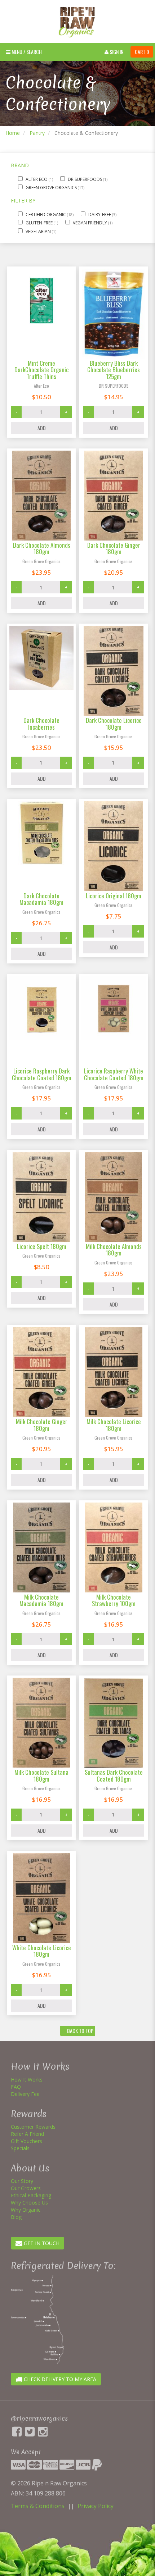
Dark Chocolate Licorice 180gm (114, 723)
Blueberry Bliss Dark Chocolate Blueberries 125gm (114, 370)
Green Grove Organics (52, 188)
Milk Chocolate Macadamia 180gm (41, 1600)
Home (13, 133)
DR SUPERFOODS (85, 179)
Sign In (116, 52)
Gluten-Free (40, 223)
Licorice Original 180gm (114, 896)
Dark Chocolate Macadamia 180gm (41, 899)
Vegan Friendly (90, 223)
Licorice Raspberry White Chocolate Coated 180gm (114, 1074)
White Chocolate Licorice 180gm (42, 1951)
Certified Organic (46, 215)
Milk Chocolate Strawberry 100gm (114, 1600)
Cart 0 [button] (142, 52)
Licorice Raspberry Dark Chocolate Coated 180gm (42, 1074)
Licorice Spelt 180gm (42, 1246)
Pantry (37, 133)
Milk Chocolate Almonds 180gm (114, 1250)
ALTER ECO (37, 179)
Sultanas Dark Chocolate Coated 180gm (114, 1775)
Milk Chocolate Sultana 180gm (41, 1775)
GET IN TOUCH (41, 2243)
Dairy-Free (100, 215)
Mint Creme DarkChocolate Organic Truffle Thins (41, 370)
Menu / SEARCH (26, 52)
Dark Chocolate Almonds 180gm (42, 548)
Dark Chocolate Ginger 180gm (114, 548)
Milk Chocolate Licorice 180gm (114, 1425)
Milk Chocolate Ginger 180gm (42, 1425)
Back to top (80, 2031)
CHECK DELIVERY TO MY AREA (59, 2379)
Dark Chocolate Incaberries (41, 723)
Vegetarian (39, 231)
